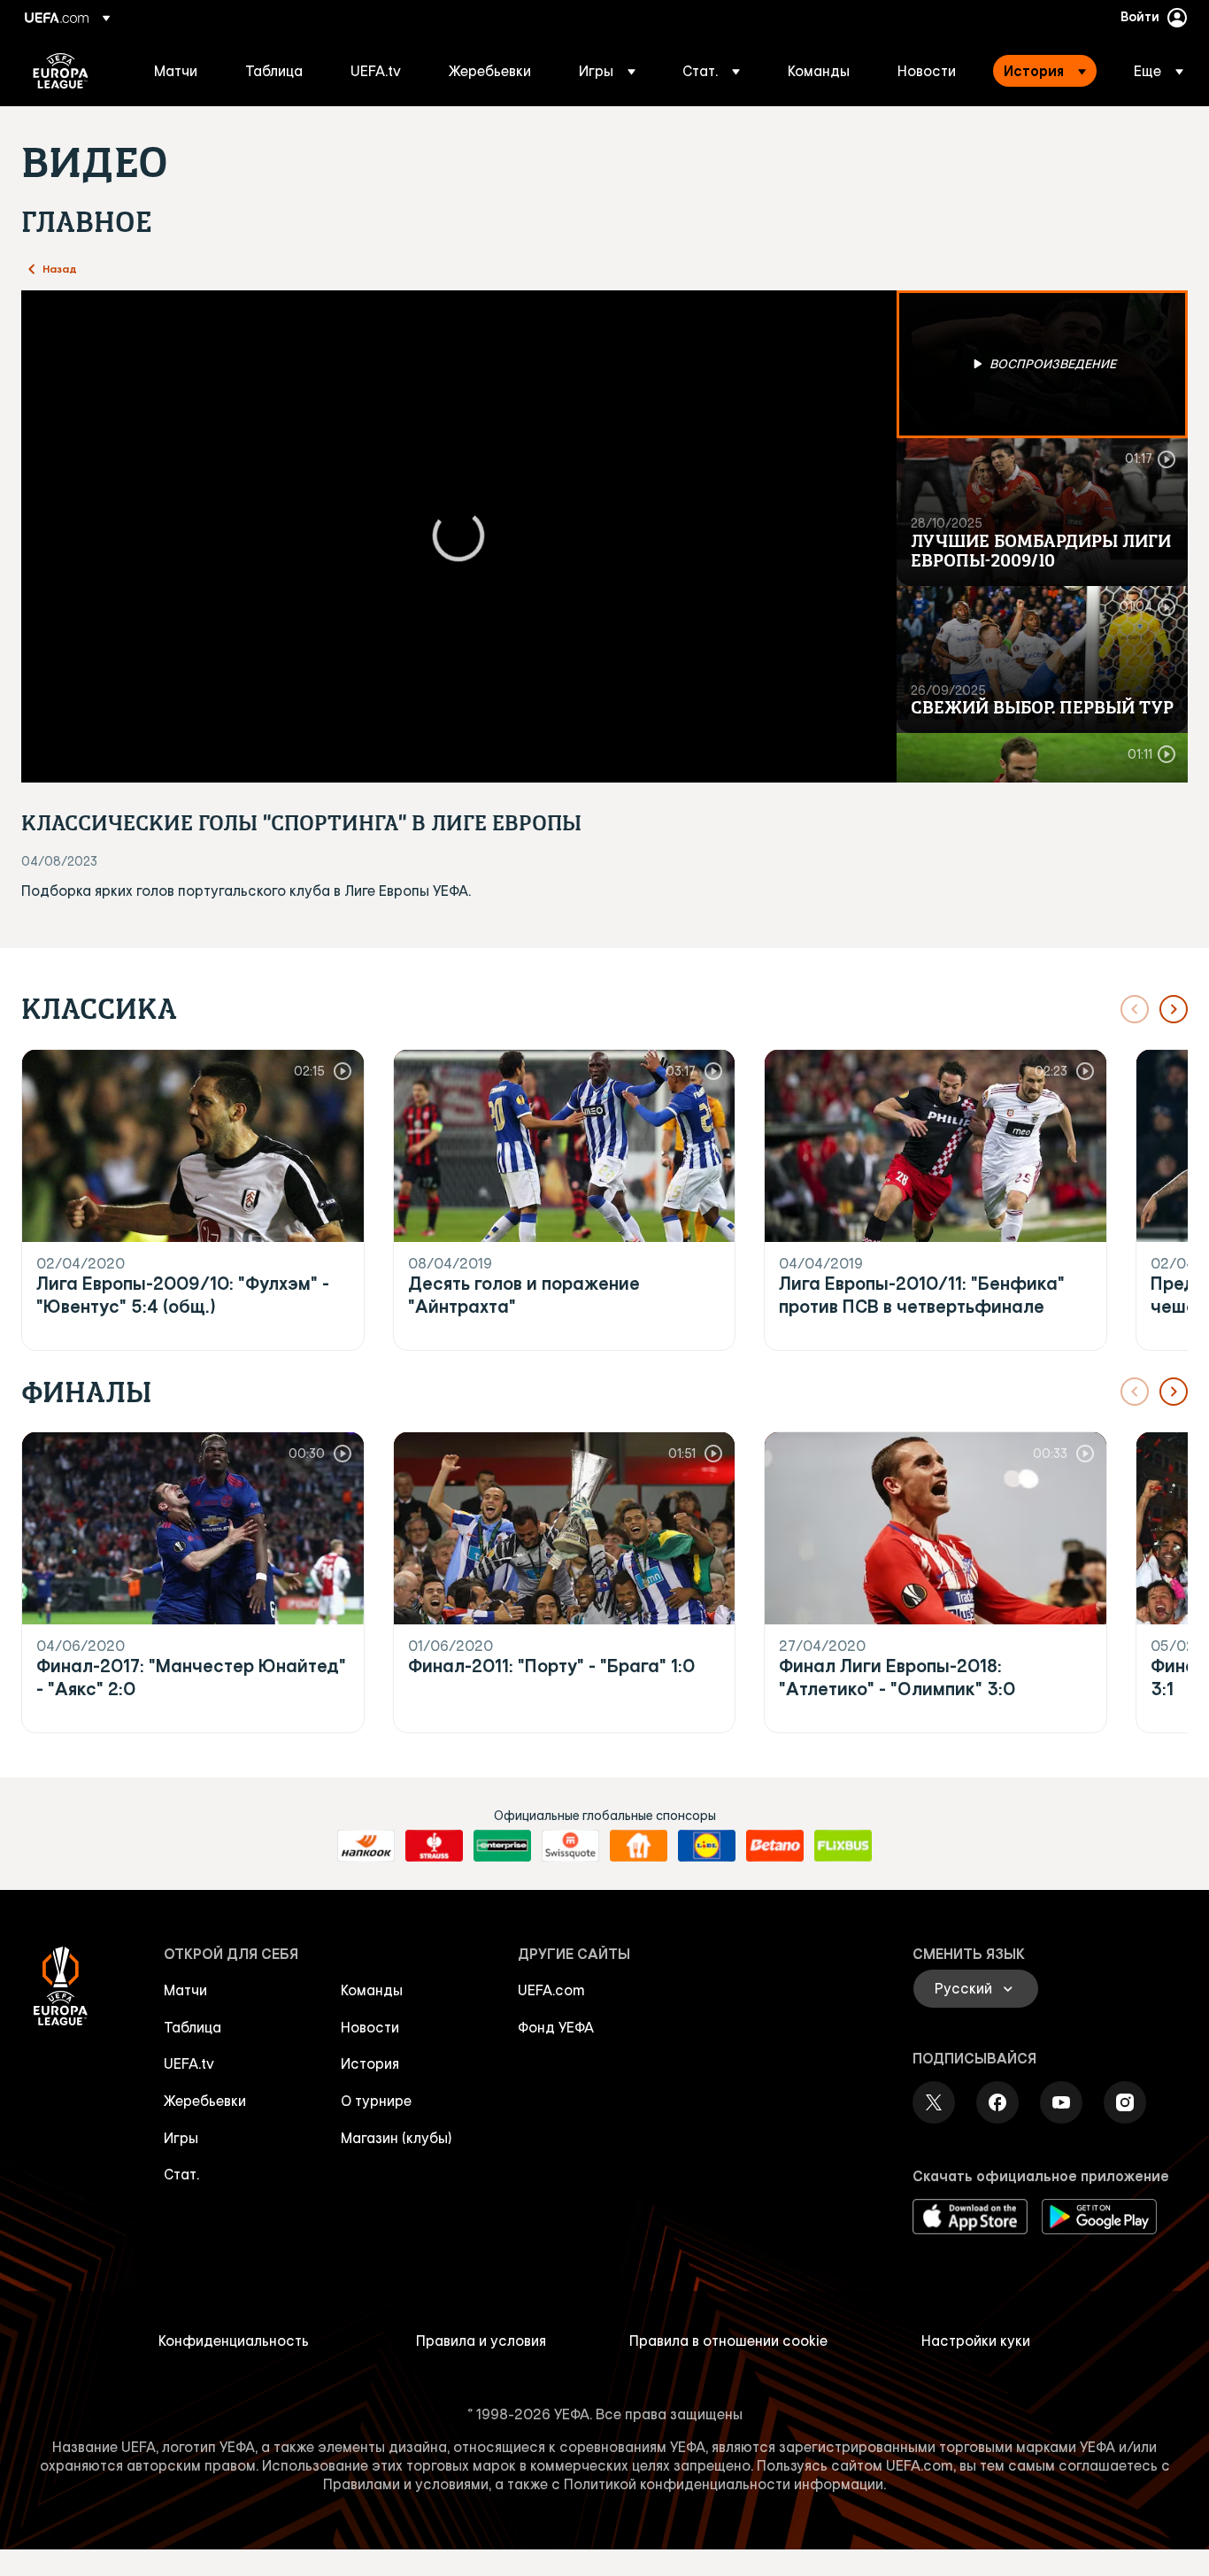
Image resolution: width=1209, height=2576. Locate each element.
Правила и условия (481, 2341)
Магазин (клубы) (397, 2138)
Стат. (181, 2174)
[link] (176, 71)
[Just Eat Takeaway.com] (639, 1846)
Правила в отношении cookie (728, 2341)
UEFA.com (551, 1990)
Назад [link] (60, 268)
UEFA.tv (189, 2063)
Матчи (185, 1990)
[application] (459, 536)
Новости (370, 2027)
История (370, 2063)
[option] (1043, 364)
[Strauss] (434, 1846)
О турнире (376, 2101)
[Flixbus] (843, 1846)
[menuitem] (177, 71)
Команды (372, 1990)
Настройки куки (976, 2341)
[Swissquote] (570, 1846)
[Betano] (775, 1846)
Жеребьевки (205, 2101)
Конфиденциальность (234, 2341)
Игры (181, 2138)
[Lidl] (707, 1846)
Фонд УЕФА (556, 2027)
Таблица (193, 2027)
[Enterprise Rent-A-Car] (502, 1846)
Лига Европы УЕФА (61, 71)
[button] (607, 71)
